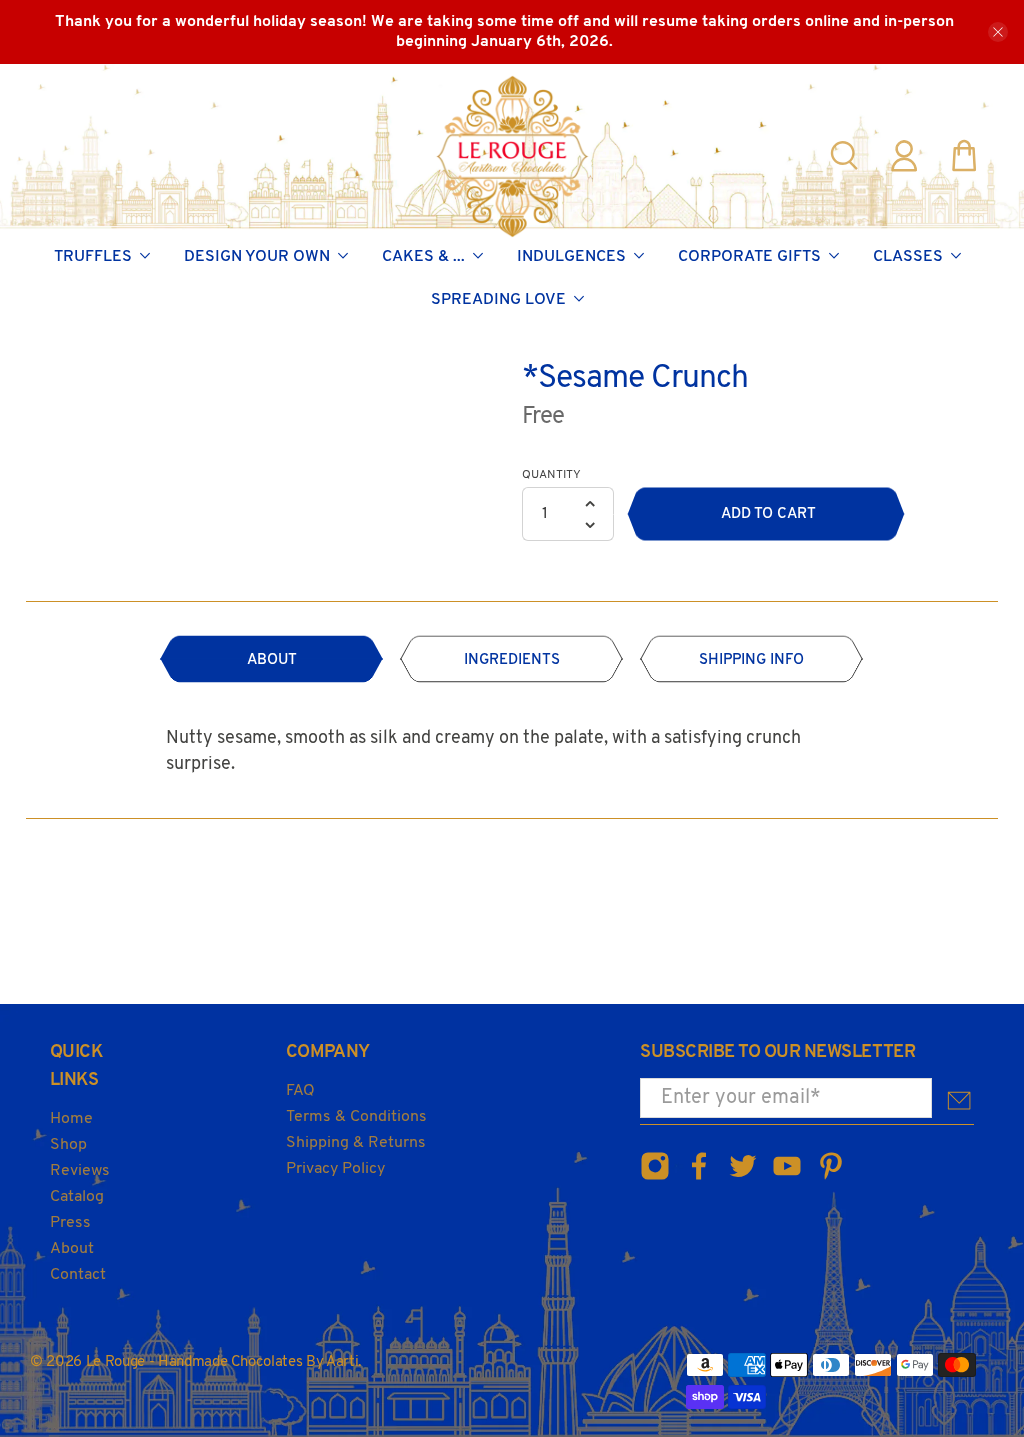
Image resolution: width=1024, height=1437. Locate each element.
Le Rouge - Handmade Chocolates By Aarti (222, 1362)
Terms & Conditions (356, 1117)
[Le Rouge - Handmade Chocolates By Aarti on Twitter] (743, 1177)
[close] (998, 32)
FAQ (300, 1091)
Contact (78, 1275)
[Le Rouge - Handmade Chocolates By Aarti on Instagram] (655, 1177)
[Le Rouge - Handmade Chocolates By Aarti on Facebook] (699, 1177)
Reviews (80, 1171)
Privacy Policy (335, 1169)
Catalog (77, 1197)
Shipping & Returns (356, 1143)
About (72, 1249)
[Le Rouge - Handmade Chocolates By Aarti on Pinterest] (831, 1177)
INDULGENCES (571, 257)
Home (71, 1119)
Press (70, 1223)
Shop (68, 1145)
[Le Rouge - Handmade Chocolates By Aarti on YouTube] (787, 1177)
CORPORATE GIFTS (749, 257)
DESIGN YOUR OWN (257, 257)
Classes (908, 257)
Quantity (551, 475)
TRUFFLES (93, 257)
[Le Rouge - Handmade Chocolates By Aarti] (512, 156)
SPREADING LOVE (498, 300)
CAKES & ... (423, 257)
